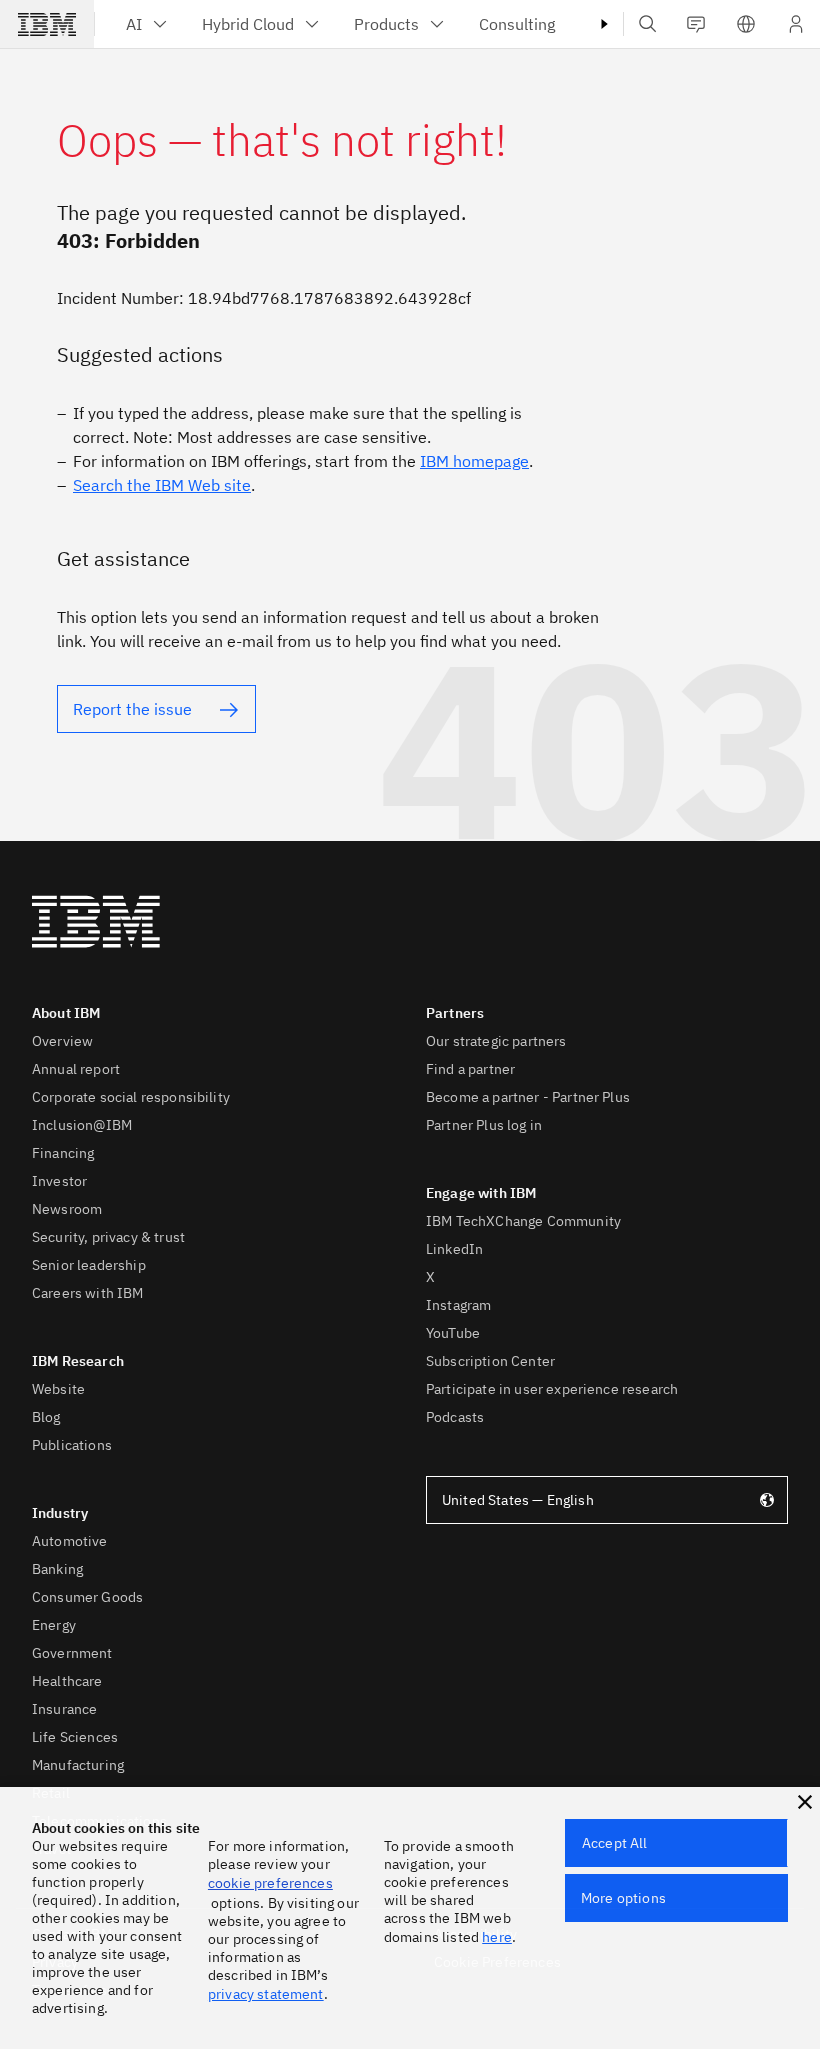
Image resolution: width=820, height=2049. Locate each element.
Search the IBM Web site (162, 485)
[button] (805, 1802)
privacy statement (266, 1994)
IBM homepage (474, 461)
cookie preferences (270, 1883)
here (497, 1937)
